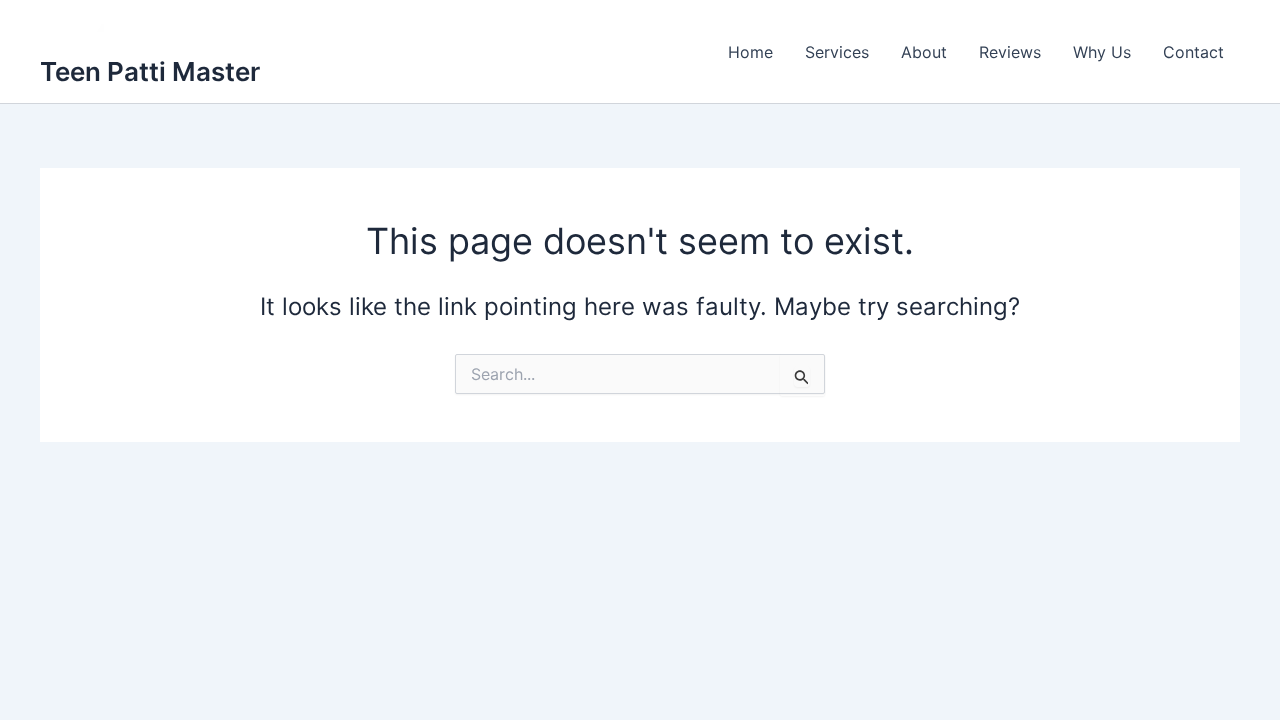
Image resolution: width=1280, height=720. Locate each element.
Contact (1193, 52)
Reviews (1010, 52)
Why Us (1102, 52)
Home (750, 52)
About (924, 52)
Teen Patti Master (150, 71)
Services (837, 52)
